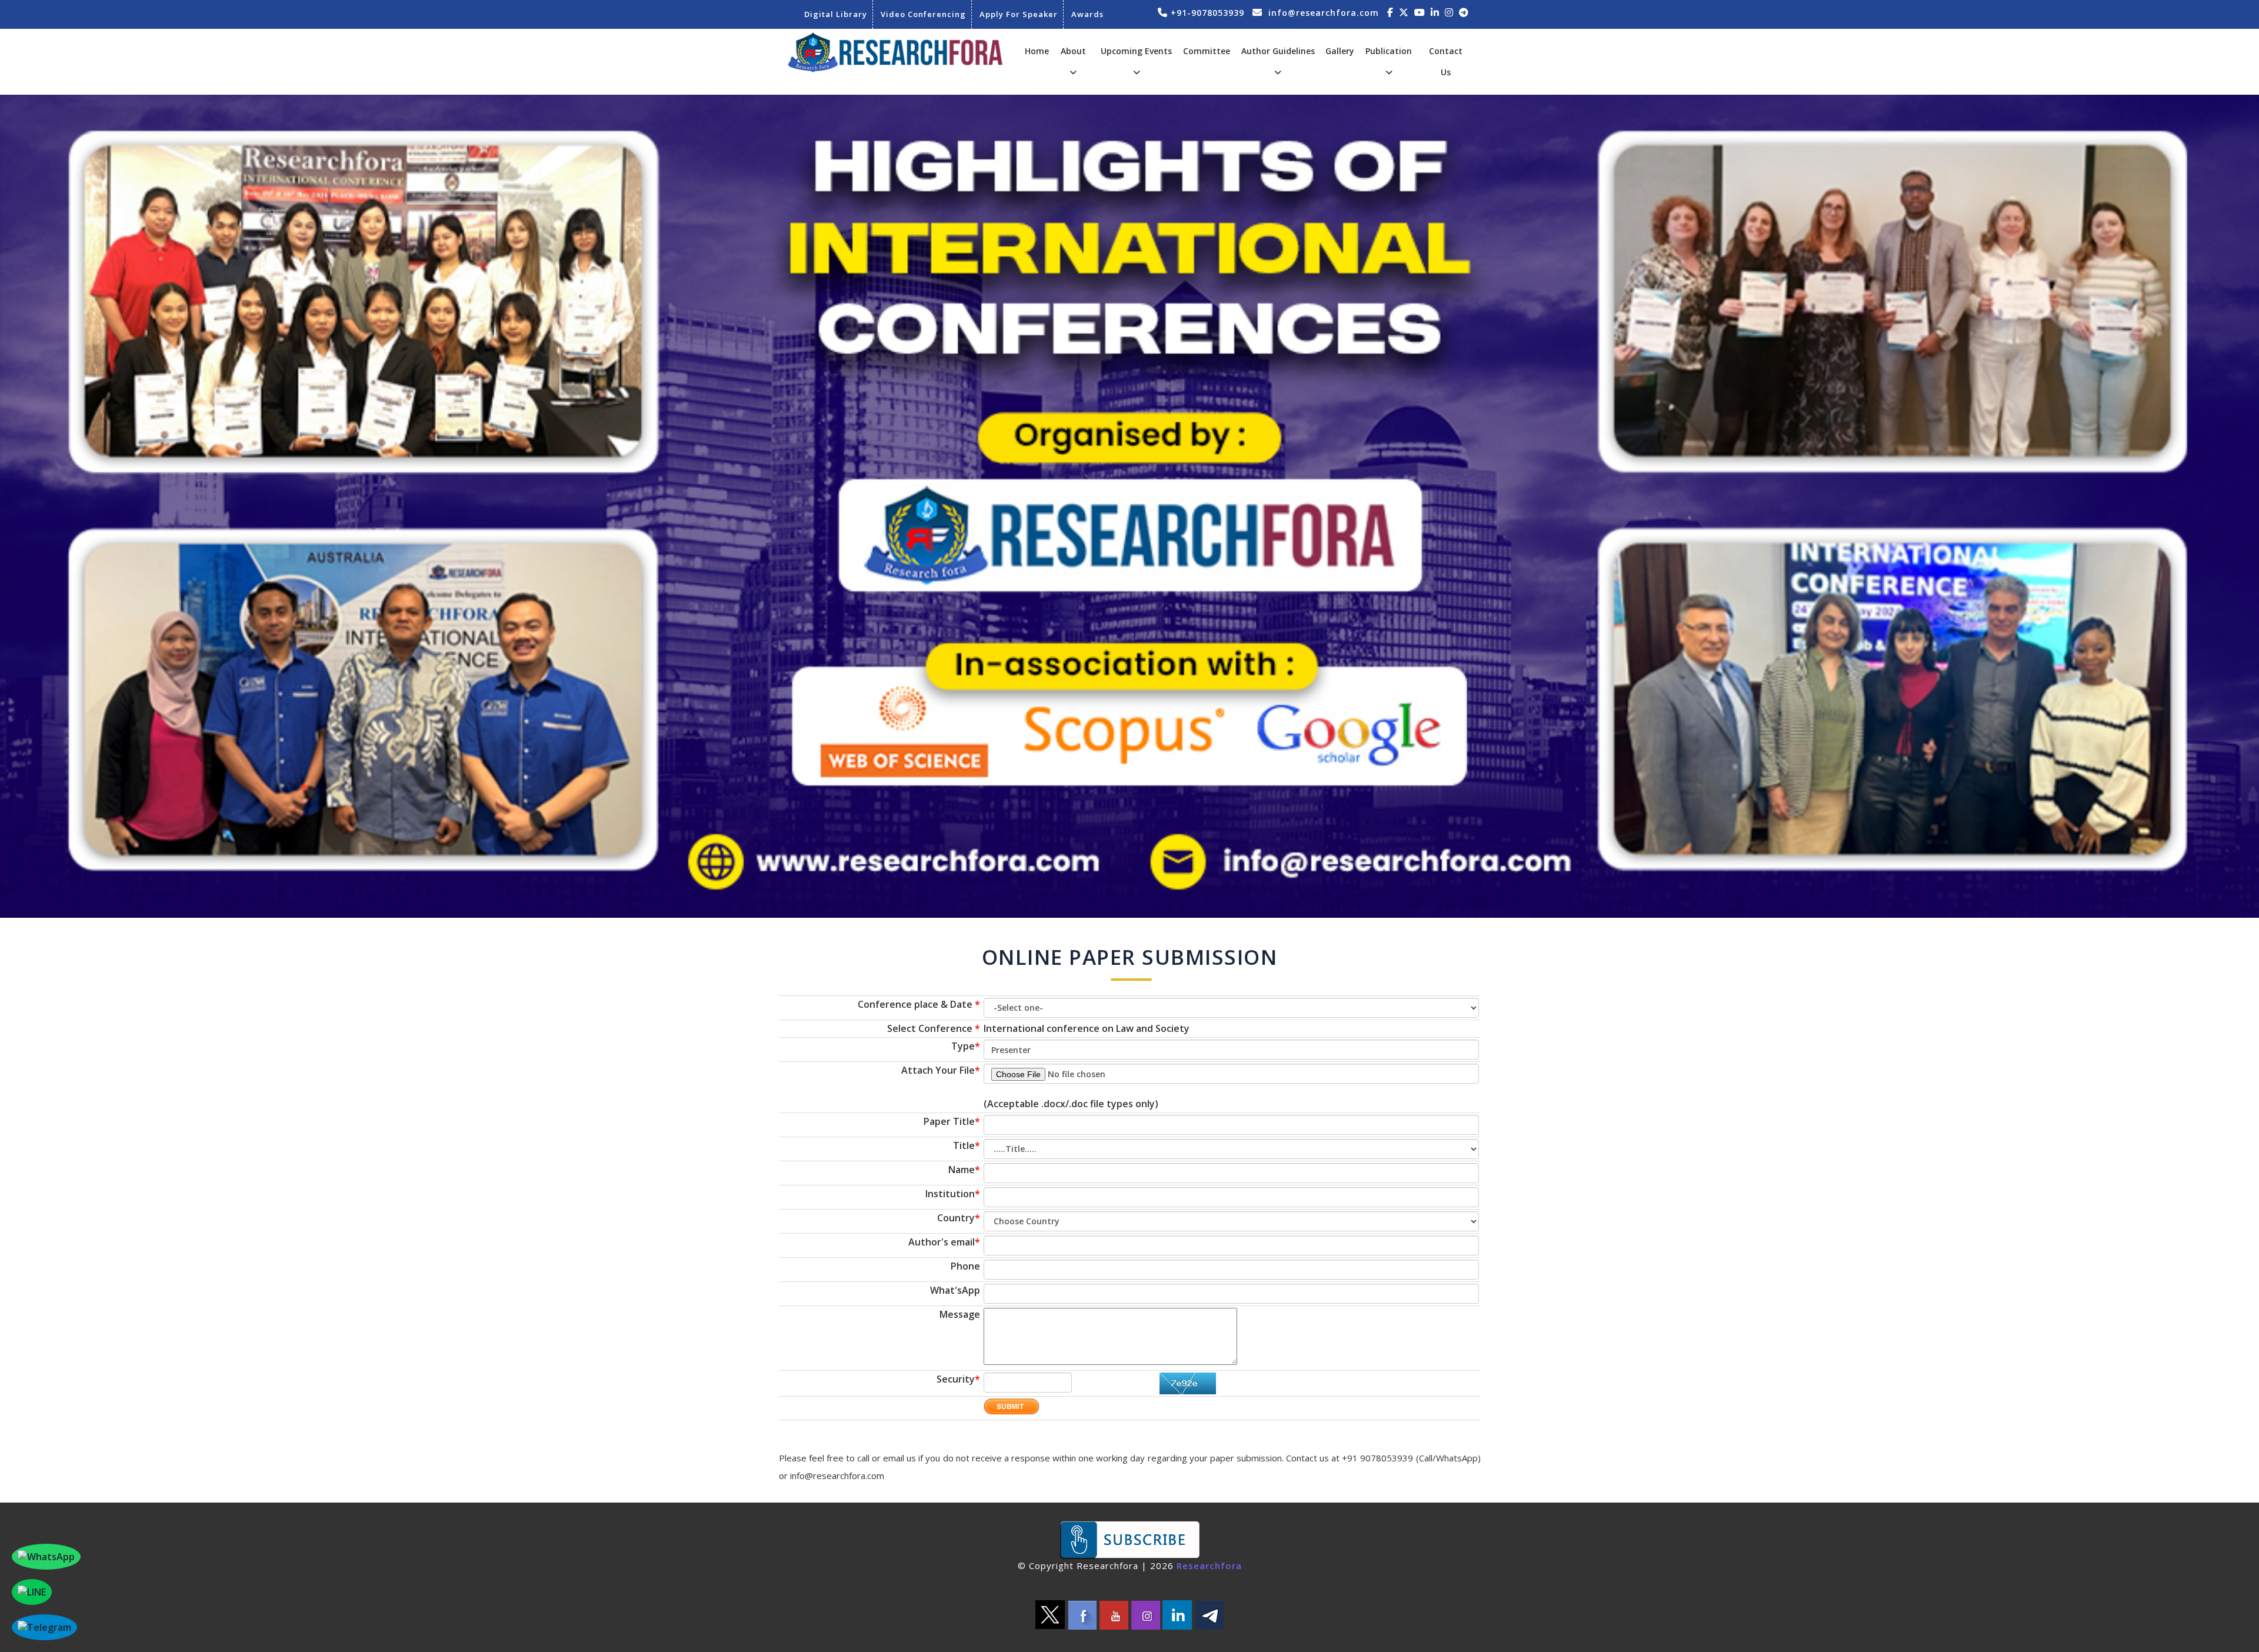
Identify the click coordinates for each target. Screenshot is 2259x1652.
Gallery (1340, 51)
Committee (1207, 51)
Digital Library (836, 14)
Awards (1087, 14)
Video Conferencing (923, 14)
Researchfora (1209, 1566)
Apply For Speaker (1019, 14)
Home (1037, 51)
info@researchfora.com (1324, 13)
